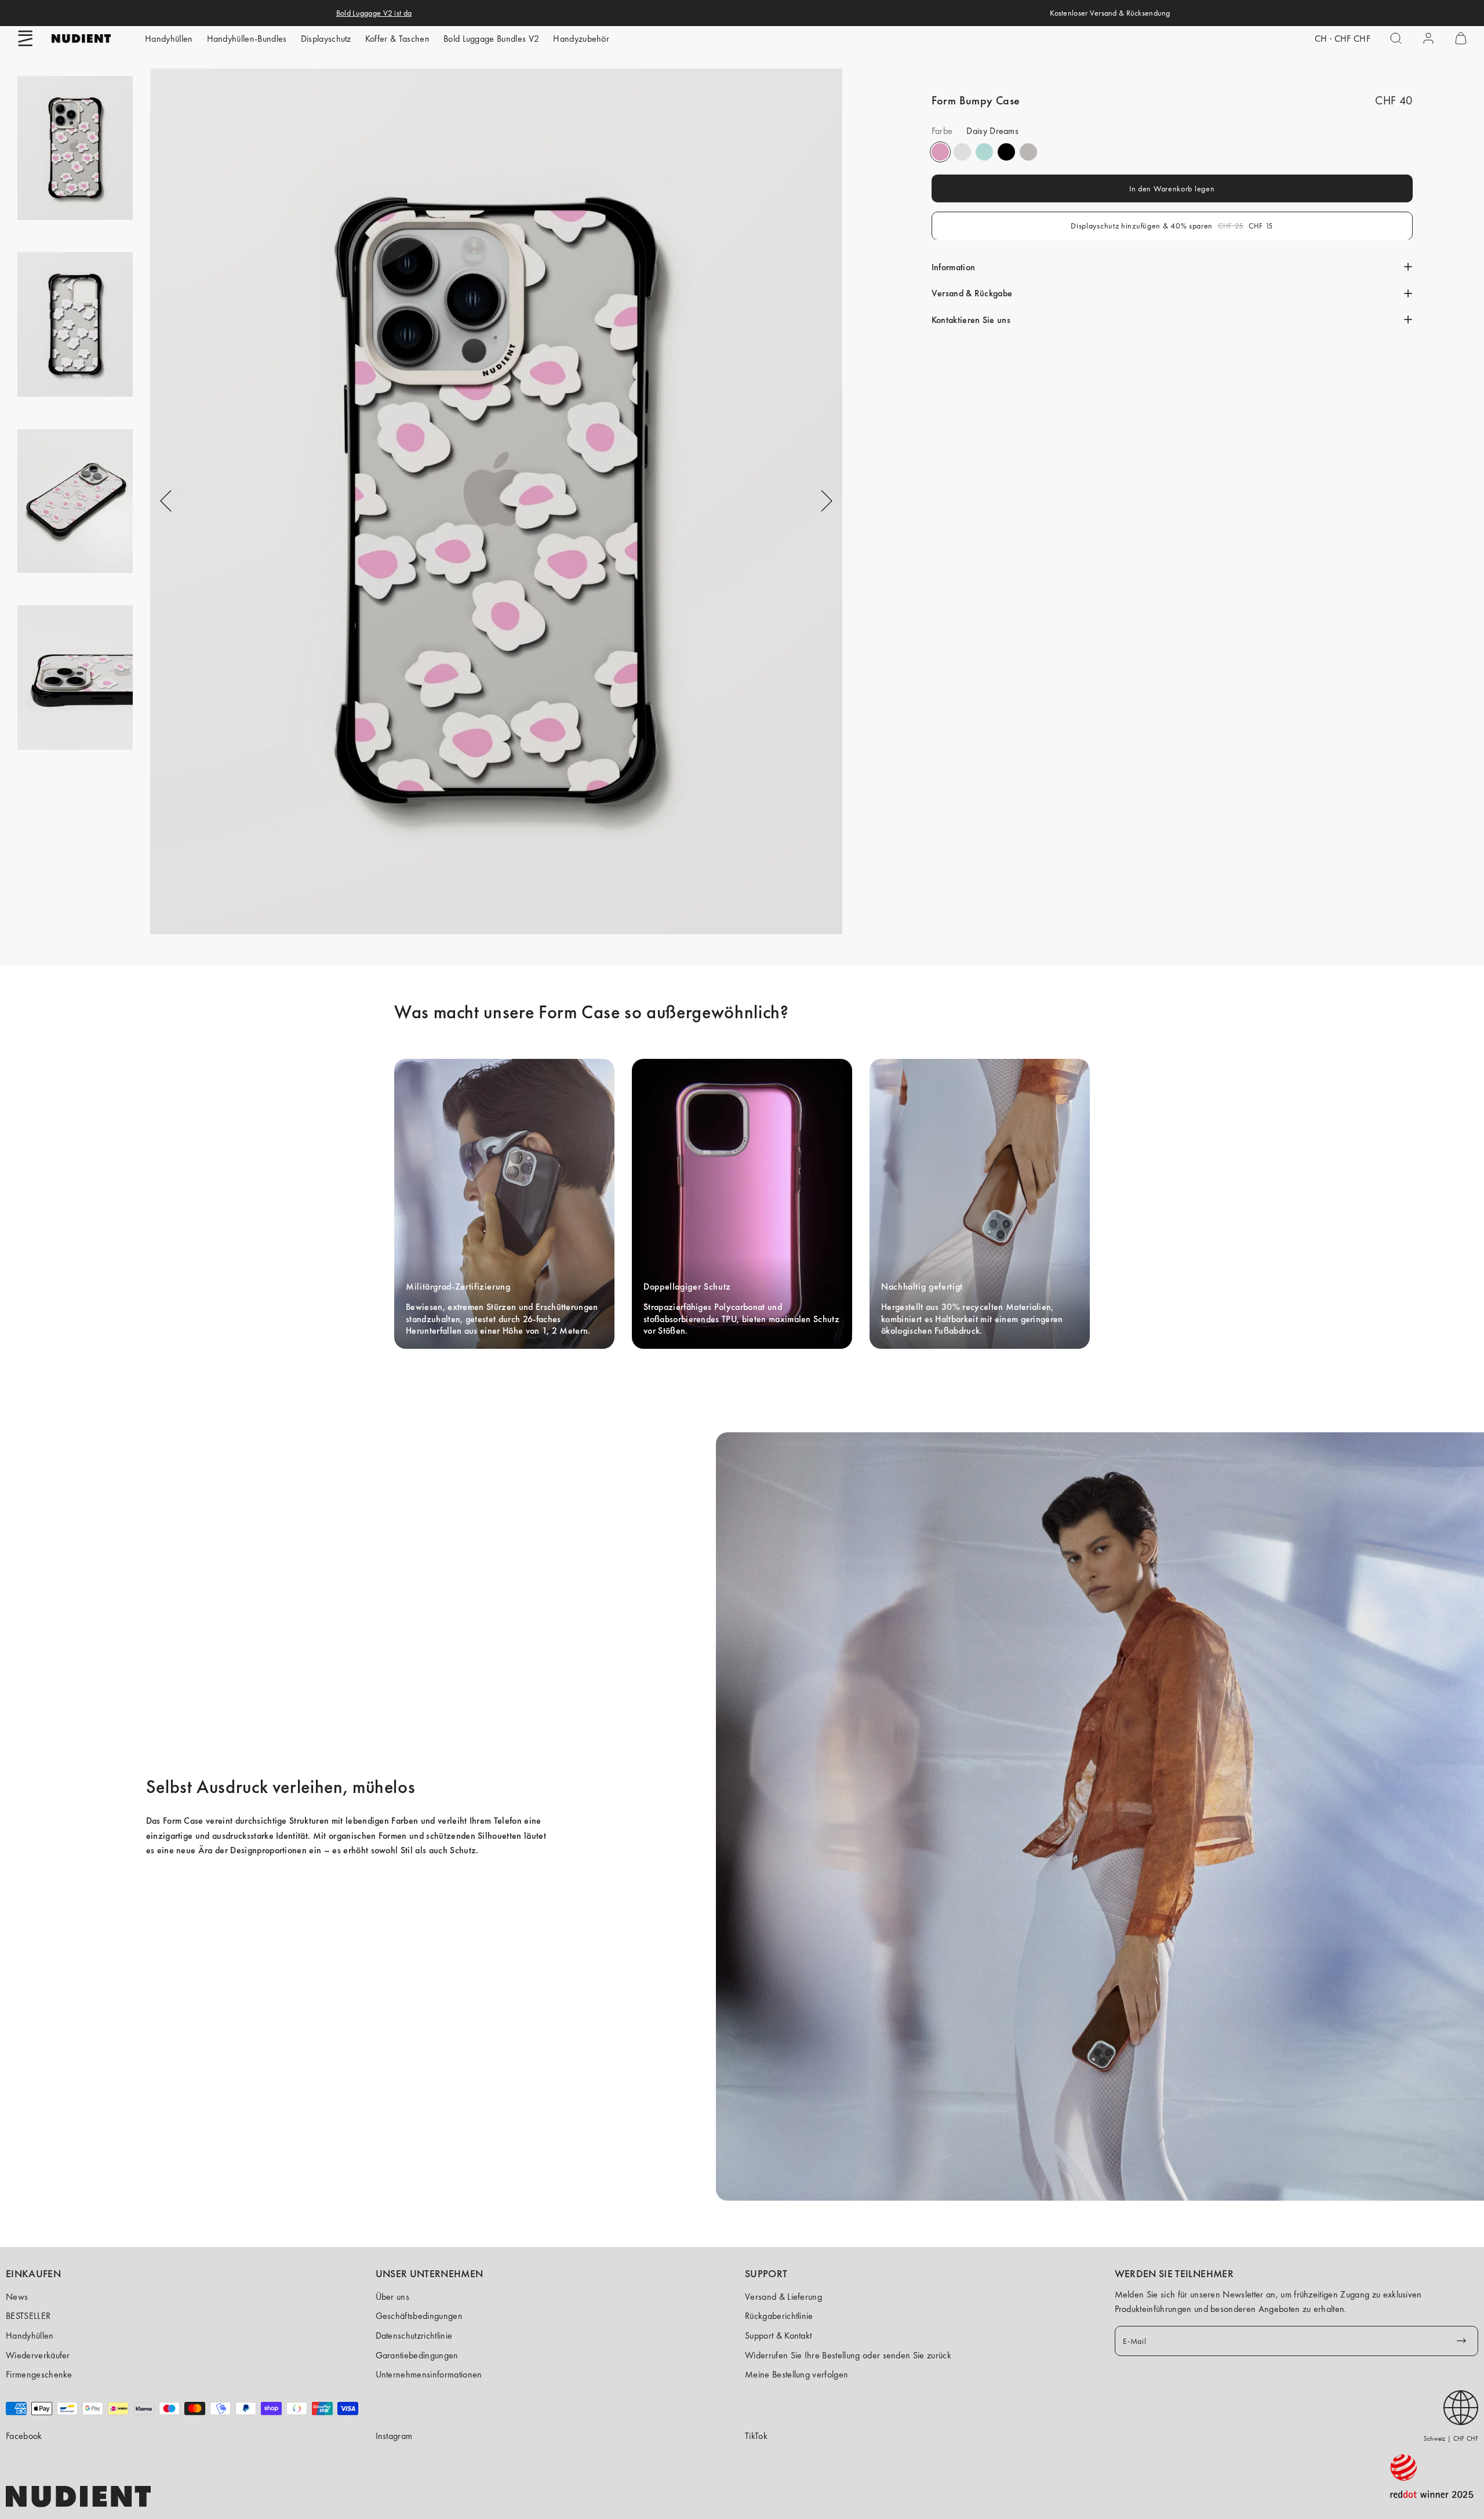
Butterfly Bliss (984, 152)
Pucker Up (1028, 152)
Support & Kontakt (778, 2335)
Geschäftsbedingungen (419, 2316)
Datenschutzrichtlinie (414, 2335)
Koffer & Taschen (397, 39)
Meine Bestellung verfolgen (796, 2374)
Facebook (24, 2436)
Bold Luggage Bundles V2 (491, 39)
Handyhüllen (169, 39)
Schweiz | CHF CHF (1451, 2438)
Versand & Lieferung (783, 2297)
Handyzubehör (581, 39)
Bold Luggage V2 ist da (374, 13)
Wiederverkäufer (38, 2355)
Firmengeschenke (39, 2374)
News (17, 2297)
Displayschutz (326, 39)
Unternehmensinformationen (429, 2374)
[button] (26, 38)
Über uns (393, 2297)
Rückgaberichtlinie (779, 2316)
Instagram (394, 2436)
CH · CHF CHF (1343, 39)
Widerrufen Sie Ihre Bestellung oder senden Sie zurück (848, 2355)
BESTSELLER (28, 2316)
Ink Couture (1006, 152)
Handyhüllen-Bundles (247, 39)
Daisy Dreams (940, 152)
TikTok (756, 2436)
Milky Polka (962, 152)
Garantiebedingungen (417, 2355)
